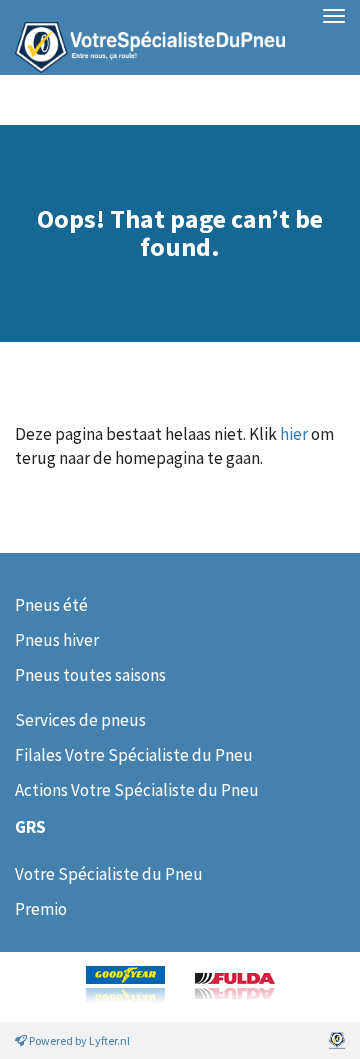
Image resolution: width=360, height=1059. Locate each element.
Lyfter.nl (109, 1040)
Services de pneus (80, 720)
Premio (41, 909)
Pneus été (51, 605)
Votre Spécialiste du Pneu (109, 874)
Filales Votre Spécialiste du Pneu (134, 755)
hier (294, 434)
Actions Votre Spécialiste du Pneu (137, 790)
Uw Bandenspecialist (142, 37)
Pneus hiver (57, 640)
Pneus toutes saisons (90, 675)
